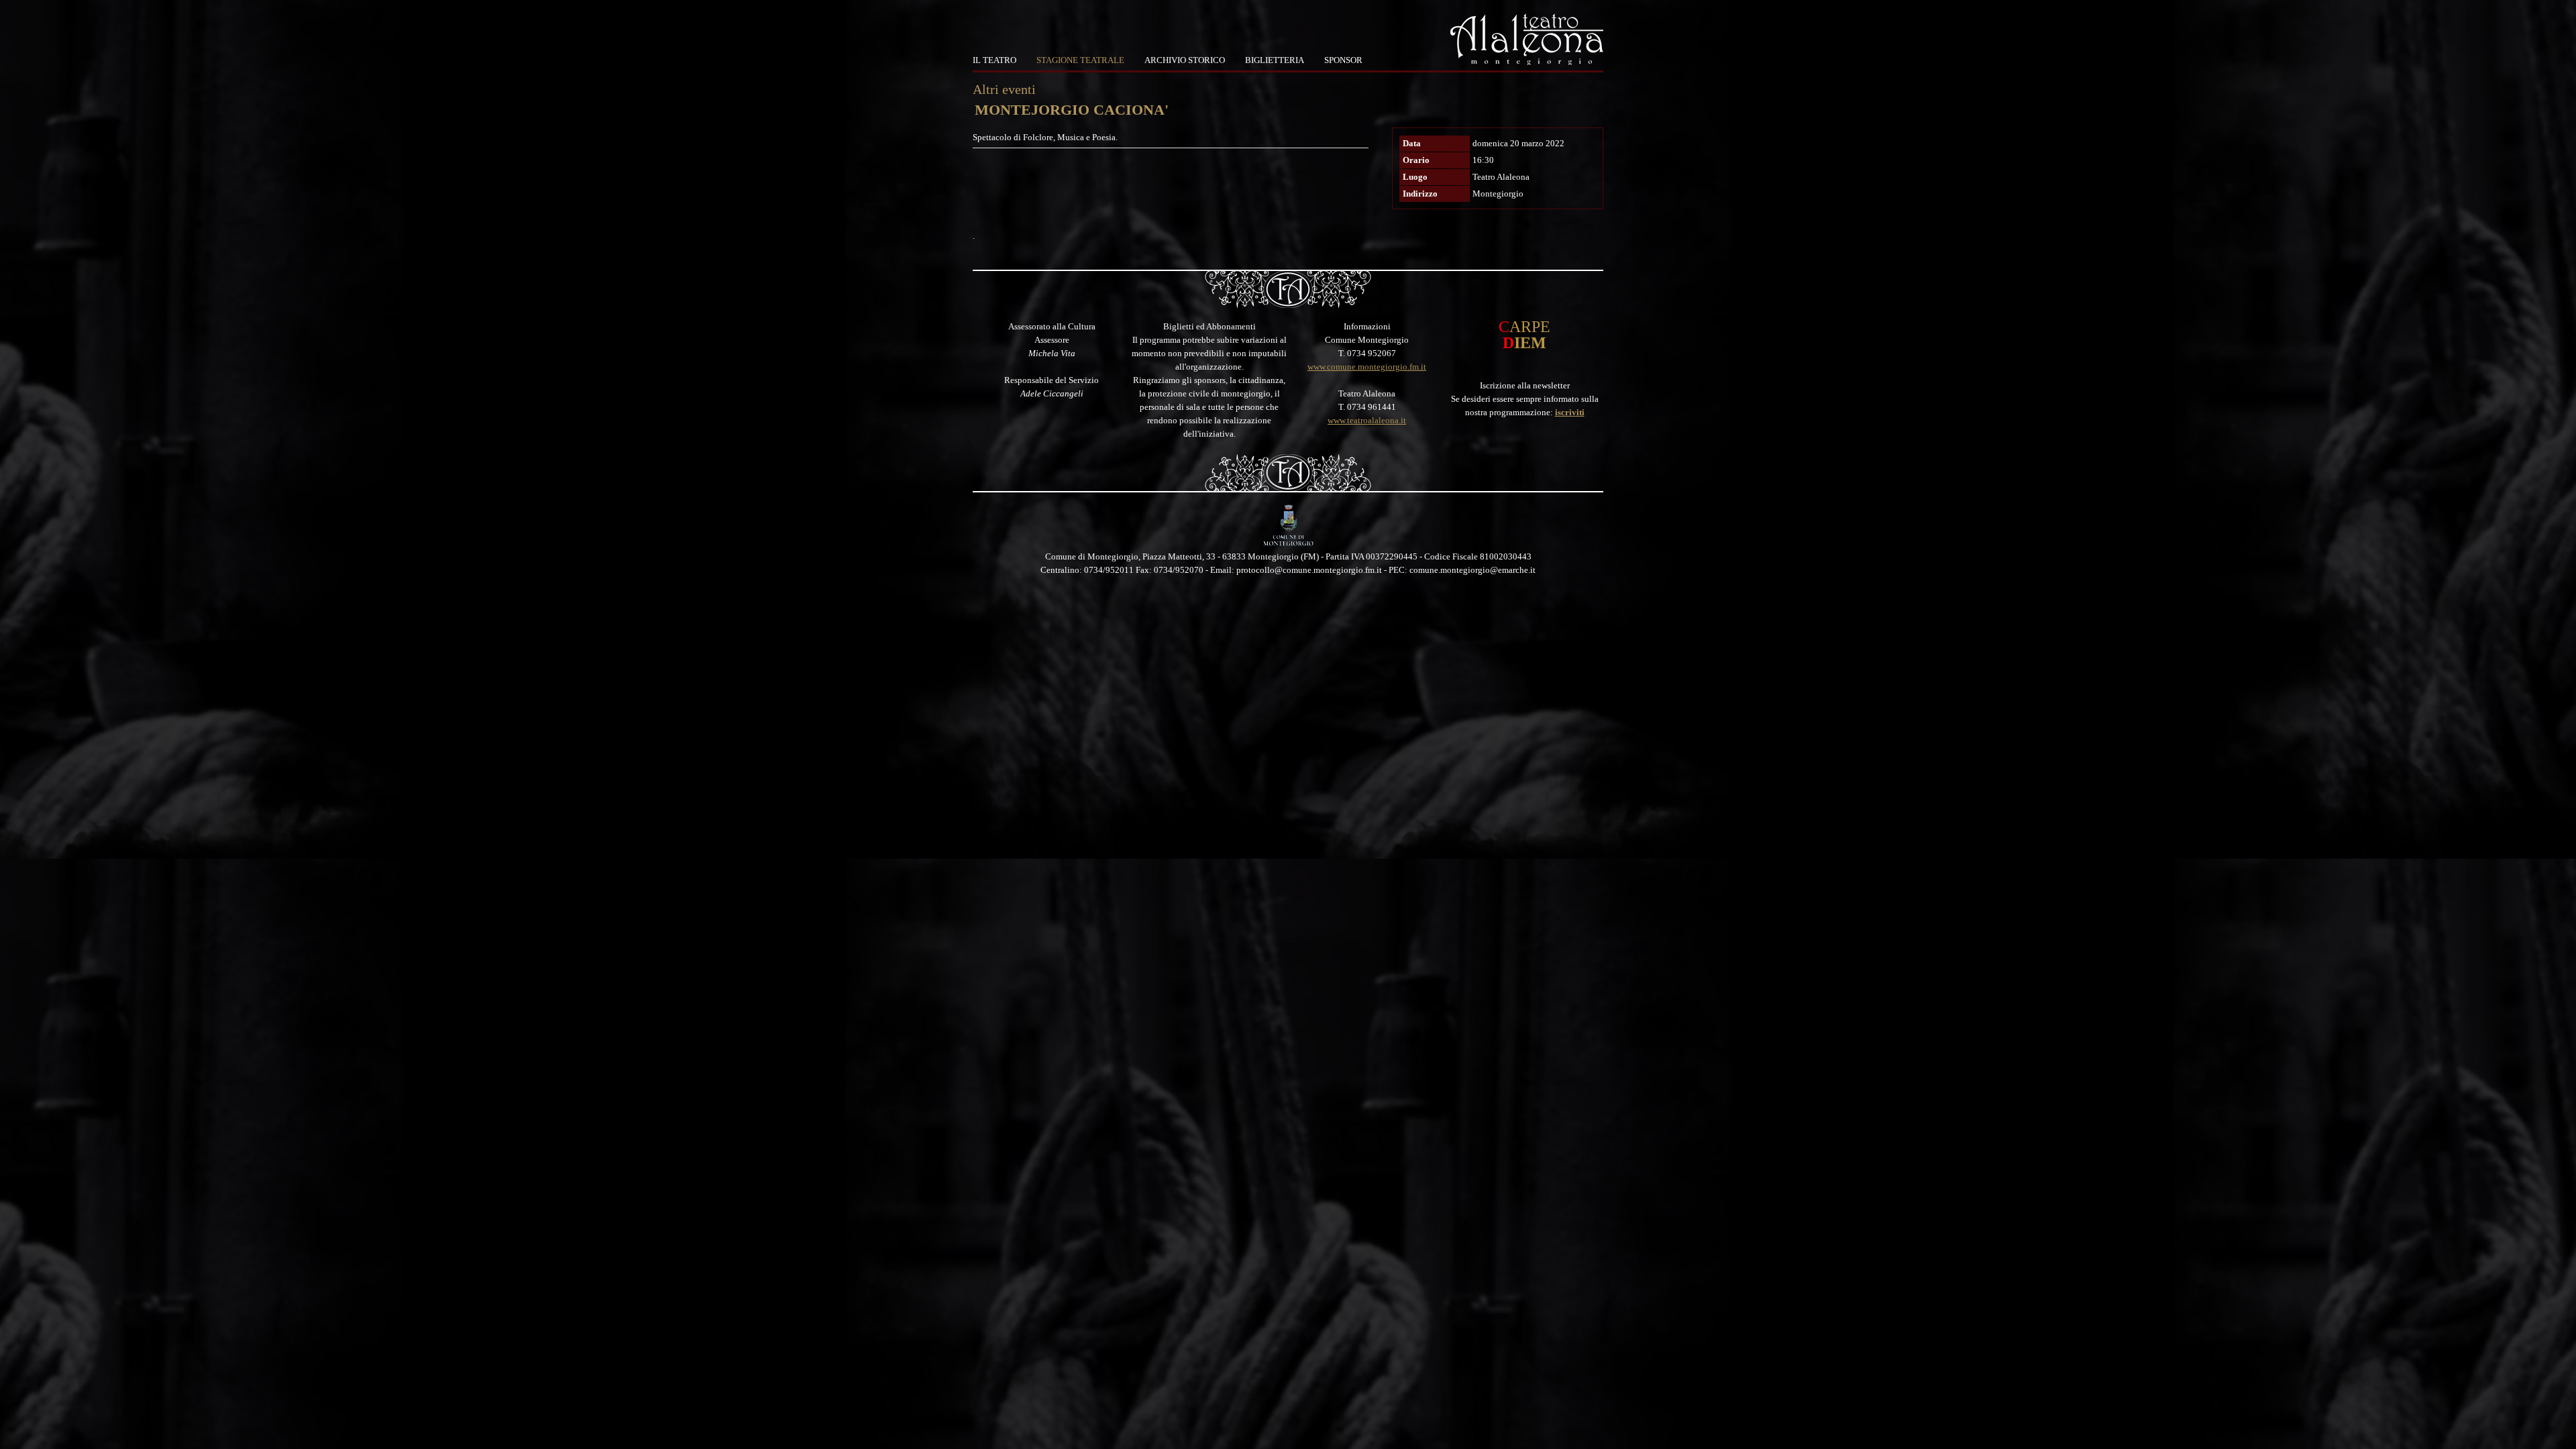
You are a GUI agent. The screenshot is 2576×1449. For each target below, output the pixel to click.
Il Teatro (995, 60)
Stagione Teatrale (1080, 60)
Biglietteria (1275, 60)
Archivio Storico (1185, 60)
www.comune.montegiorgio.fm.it (1367, 367)
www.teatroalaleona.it (1367, 420)
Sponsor (1343, 60)
